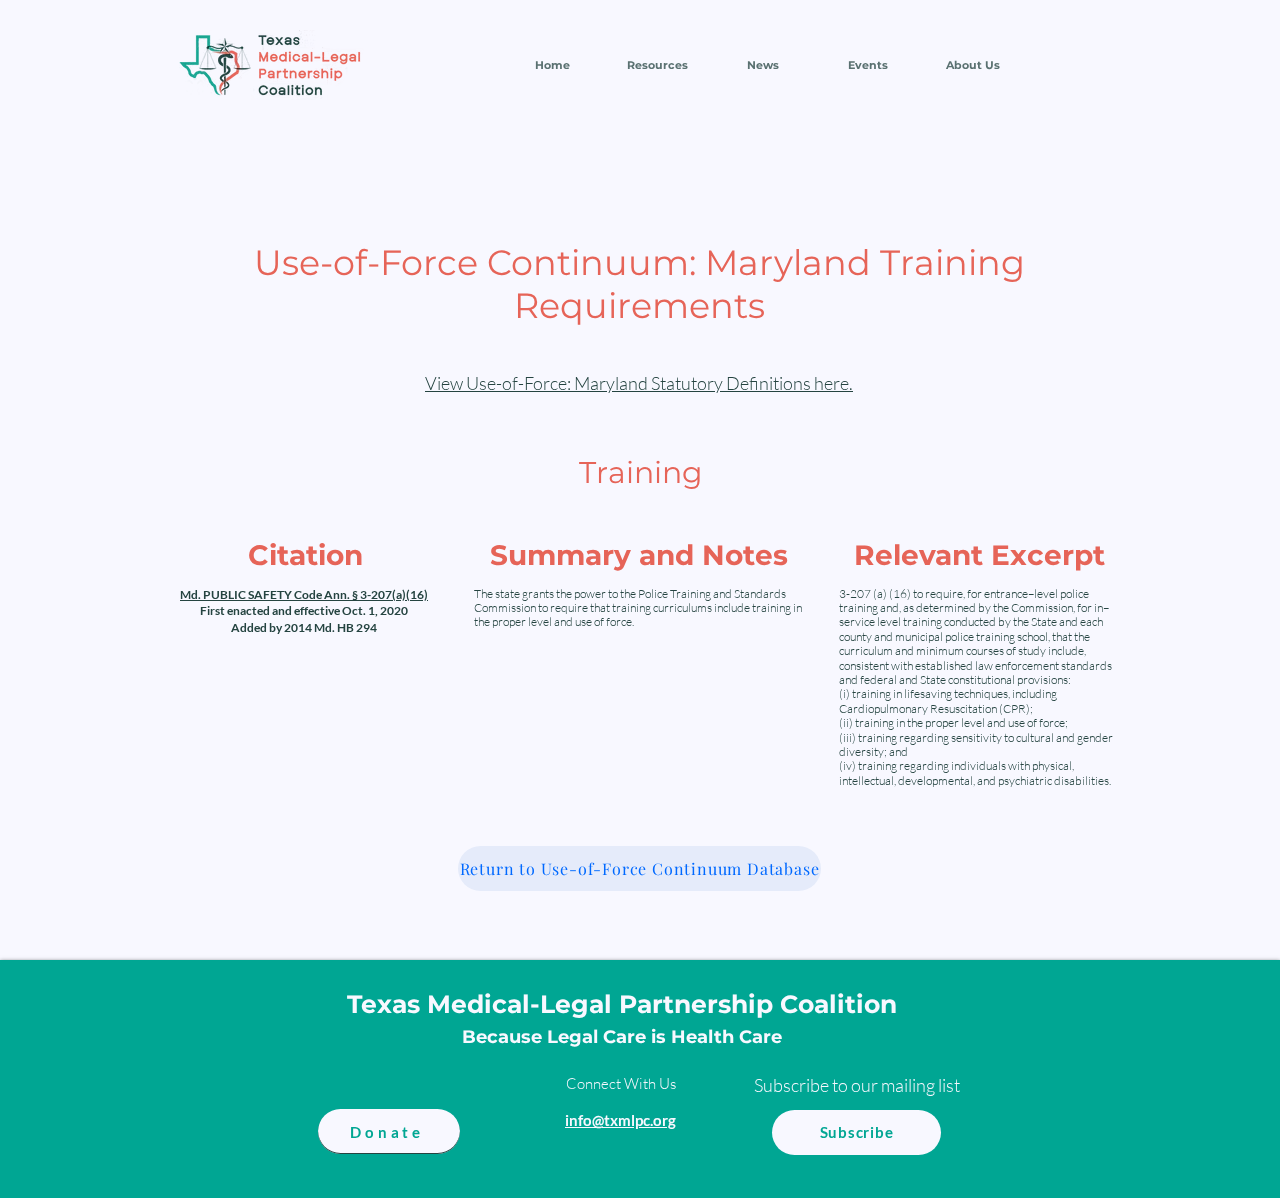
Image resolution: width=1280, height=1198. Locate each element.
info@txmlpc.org (620, 1120)
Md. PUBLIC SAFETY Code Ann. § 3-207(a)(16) (304, 594)
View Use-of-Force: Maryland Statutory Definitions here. (639, 383)
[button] (657, 65)
